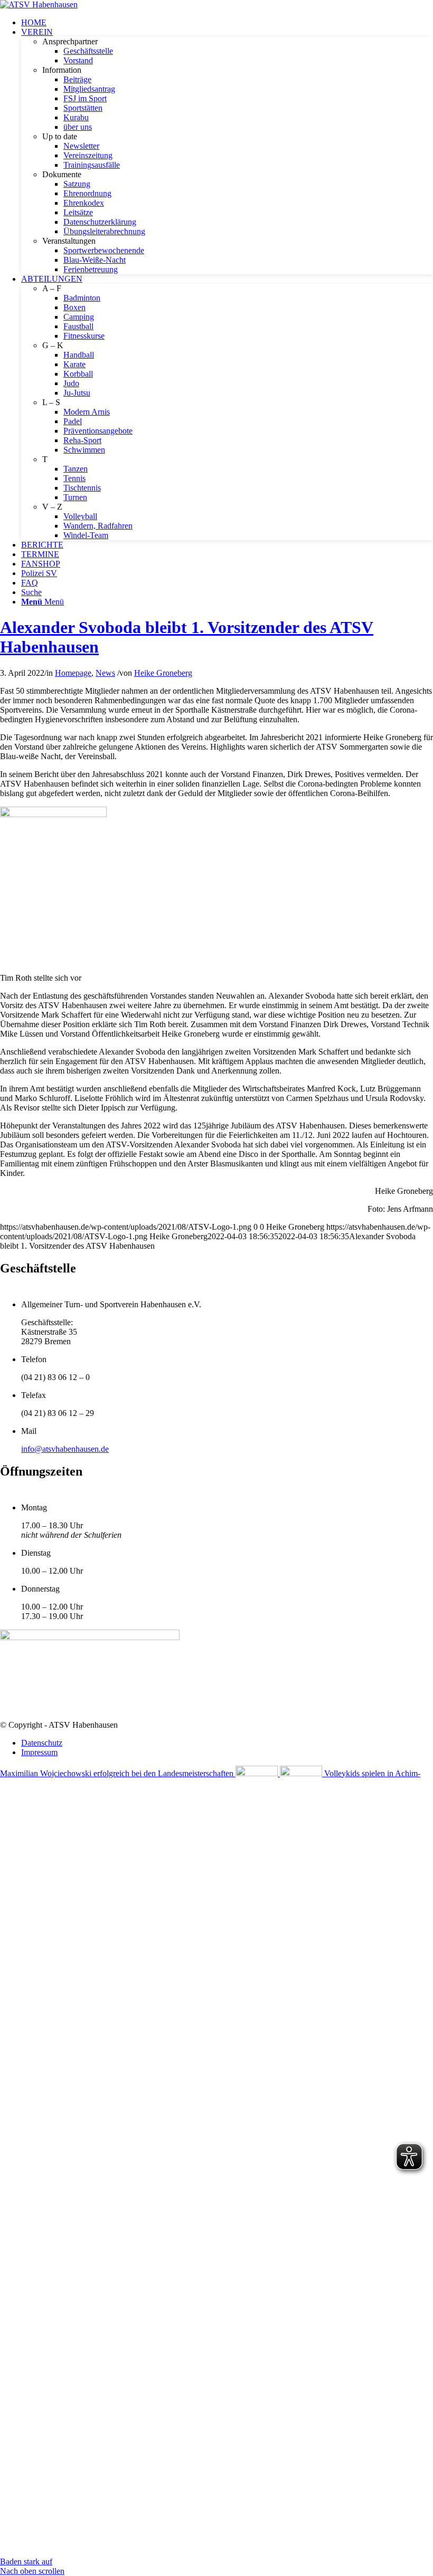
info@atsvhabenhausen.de (65, 1449)
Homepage (73, 673)
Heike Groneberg (163, 673)
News (105, 673)
